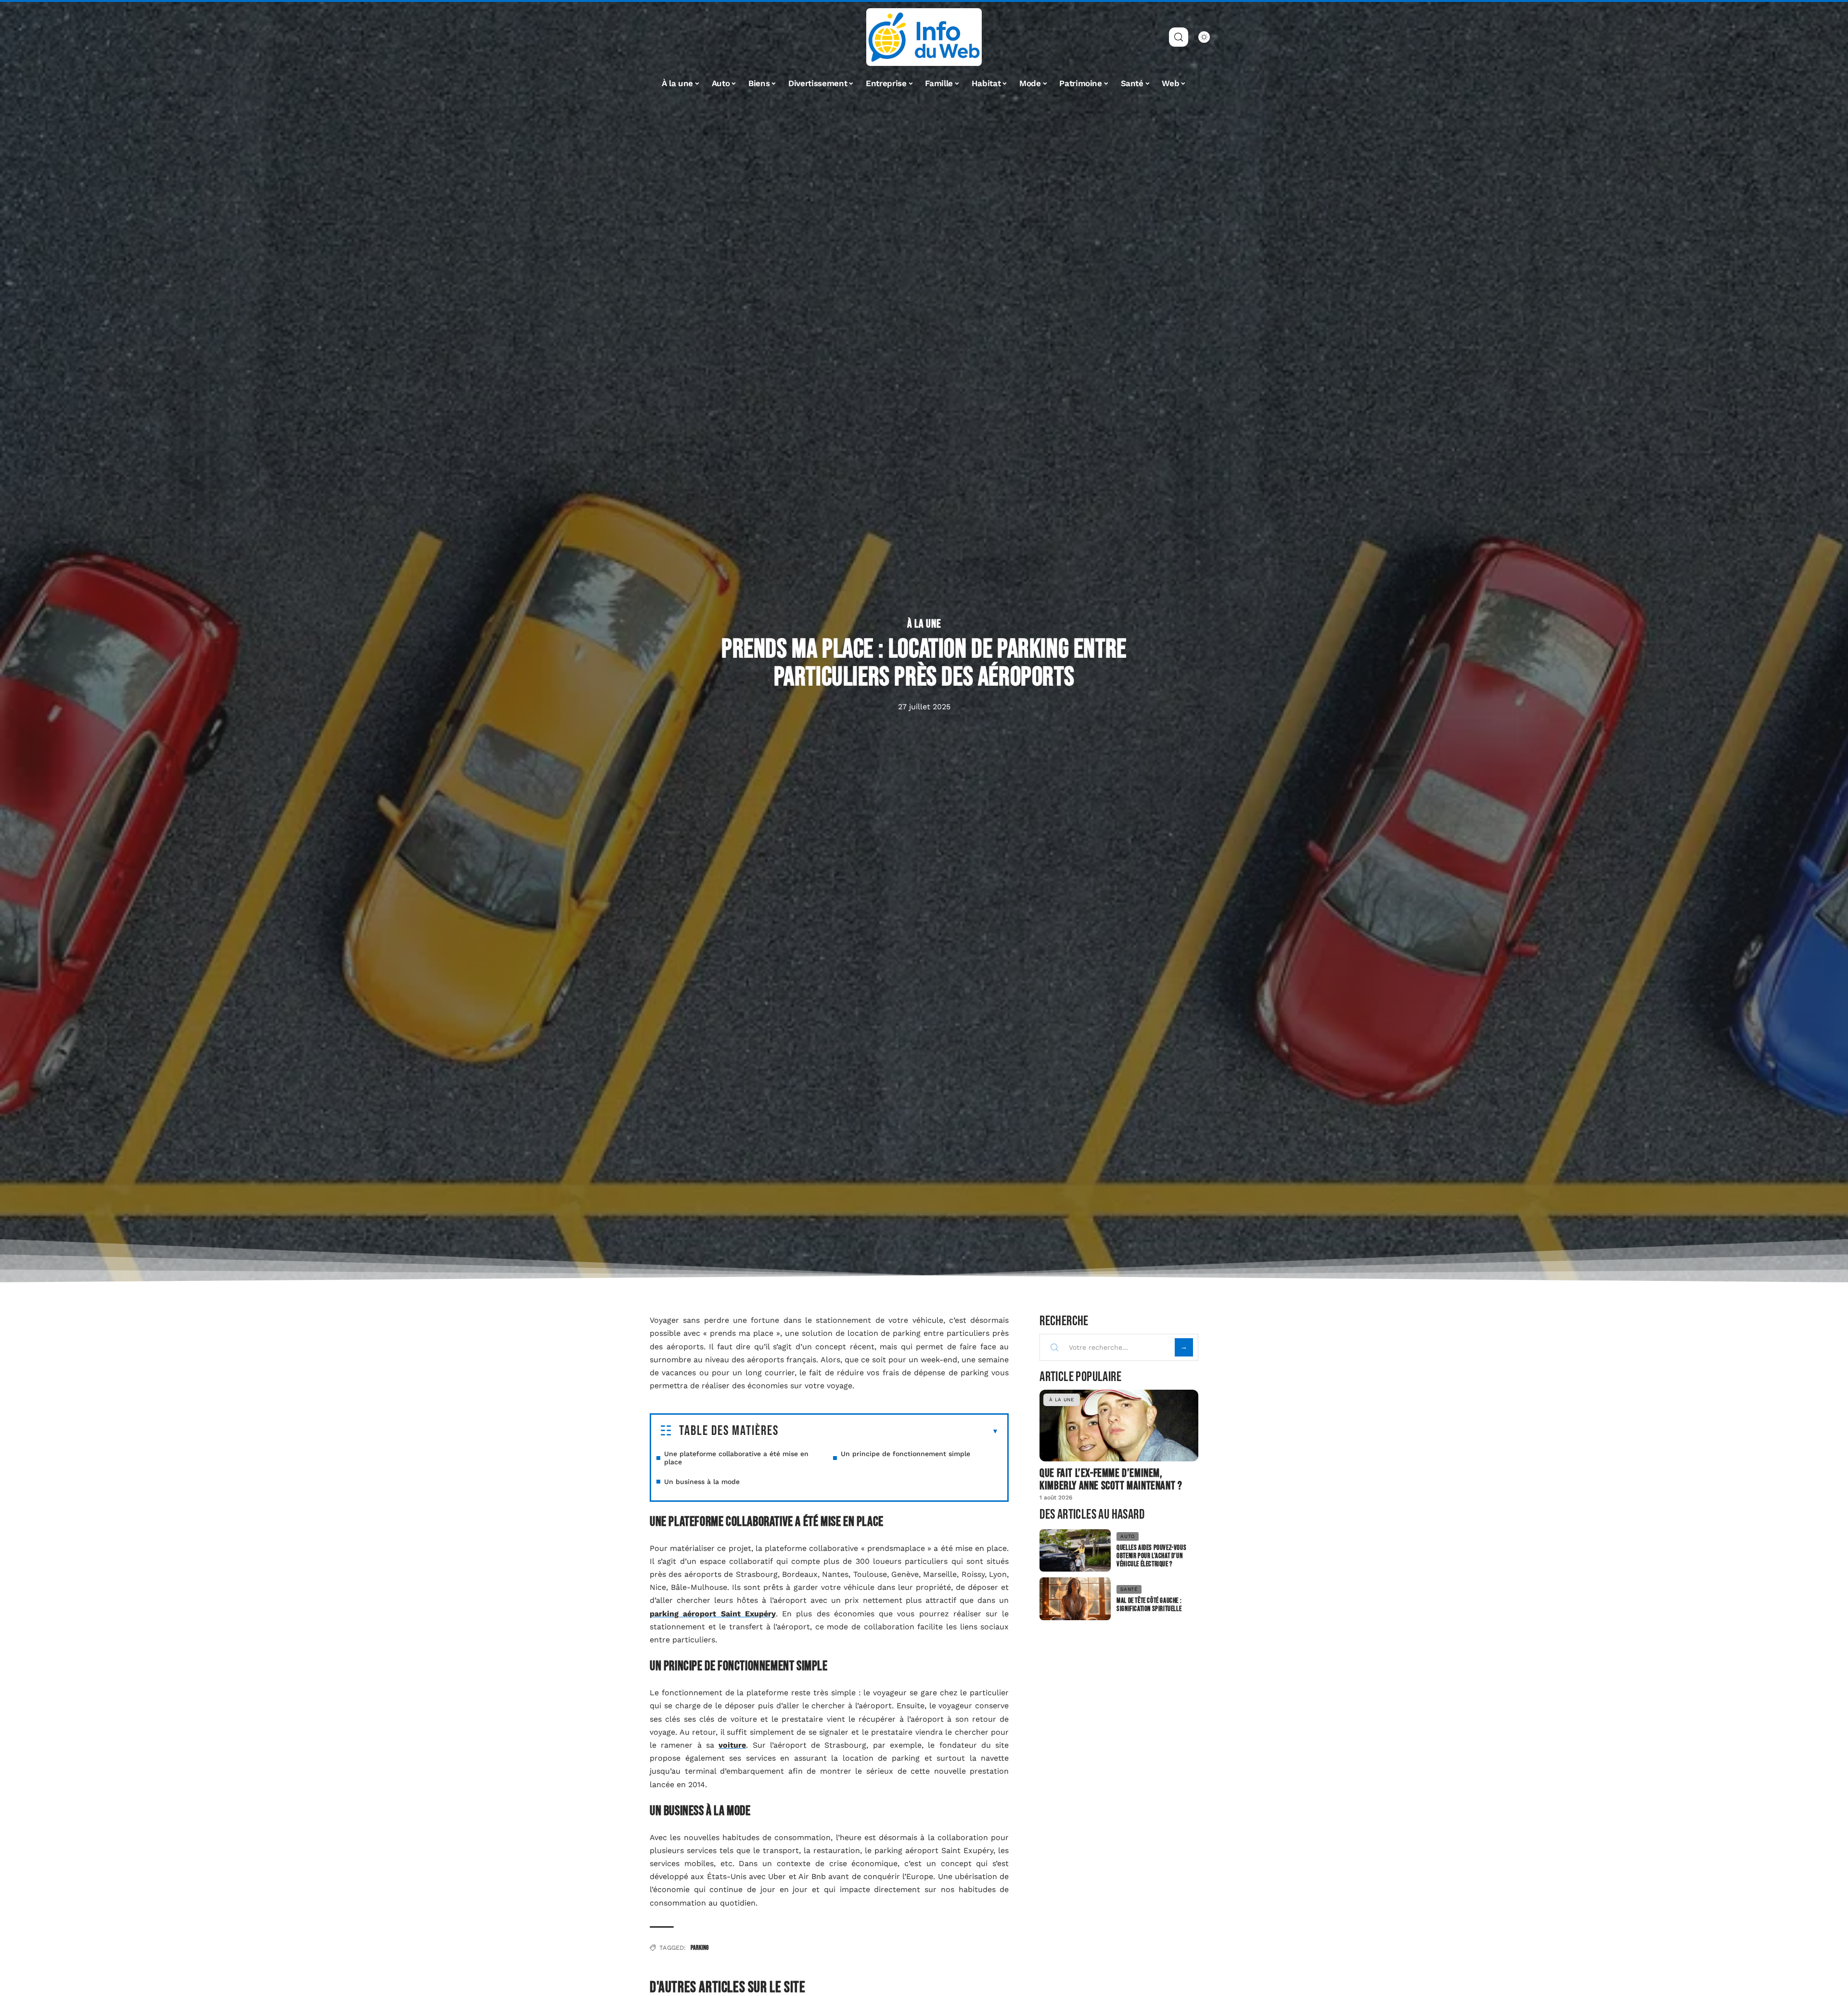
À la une (924, 624)
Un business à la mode (702, 1482)
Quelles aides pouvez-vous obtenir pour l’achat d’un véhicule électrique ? (1151, 1556)
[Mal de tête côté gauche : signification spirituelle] (1075, 1599)
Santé (1129, 1589)
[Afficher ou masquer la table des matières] (889, 1432)
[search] (1179, 37)
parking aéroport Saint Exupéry (713, 1614)
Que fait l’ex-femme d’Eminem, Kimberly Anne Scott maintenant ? (1111, 1479)
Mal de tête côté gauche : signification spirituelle (1149, 1605)
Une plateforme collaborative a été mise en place (736, 1458)
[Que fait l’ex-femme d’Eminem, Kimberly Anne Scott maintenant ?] (1119, 1425)
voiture (732, 1745)
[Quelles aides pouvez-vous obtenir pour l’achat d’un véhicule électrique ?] (1075, 1551)
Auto (1128, 1536)
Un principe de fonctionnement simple (905, 1454)
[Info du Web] (924, 37)
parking (699, 1948)
